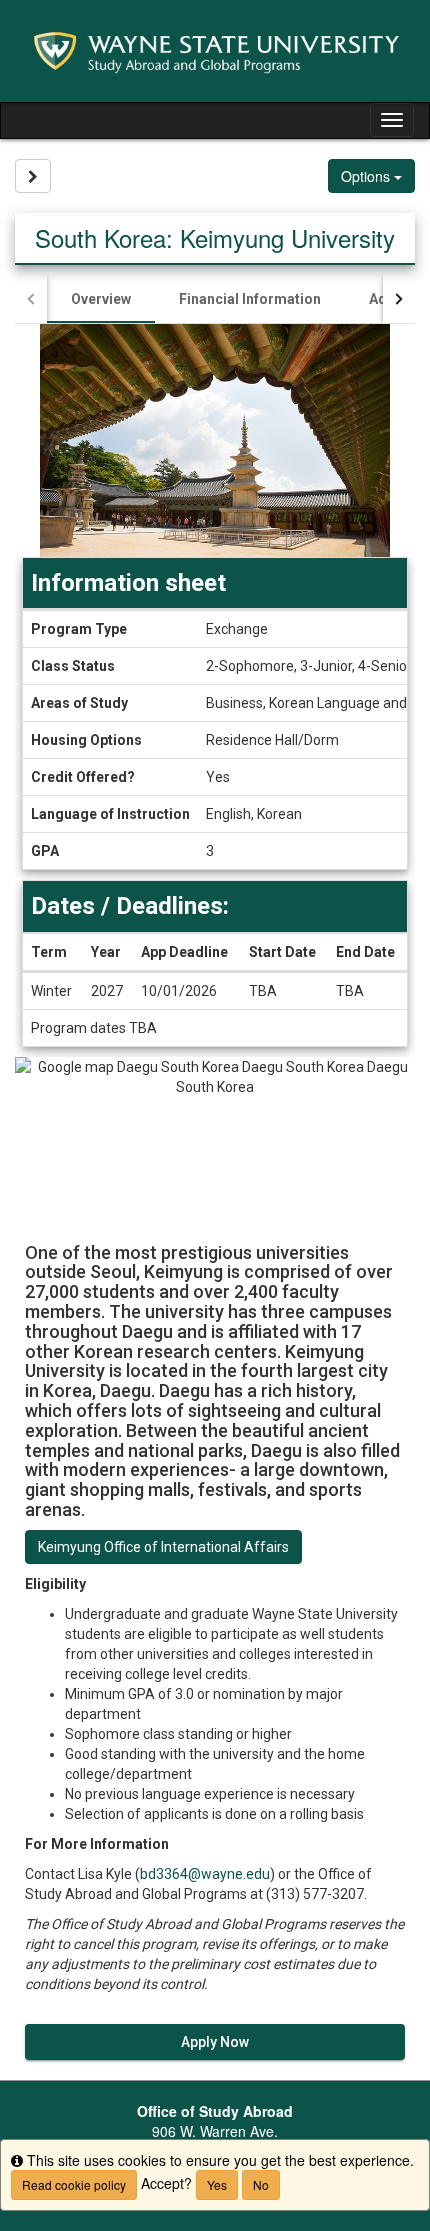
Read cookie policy (74, 2184)
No (261, 2184)
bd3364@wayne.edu (205, 1874)
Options (367, 176)
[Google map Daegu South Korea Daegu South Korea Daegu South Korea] (215, 1140)
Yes (217, 2184)
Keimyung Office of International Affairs (163, 1547)
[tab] (101, 299)
